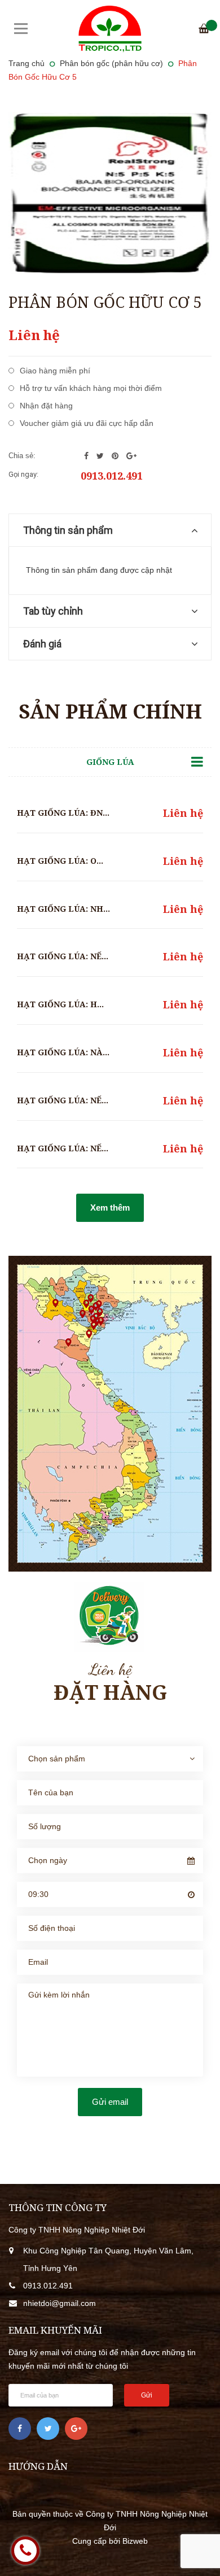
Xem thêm (110, 1207)
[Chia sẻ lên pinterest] (116, 456)
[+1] (131, 456)
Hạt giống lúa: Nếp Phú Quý (82, 1100)
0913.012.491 (112, 476)
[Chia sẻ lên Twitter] (101, 456)
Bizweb (135, 2541)
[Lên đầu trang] (195, 2551)
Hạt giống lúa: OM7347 (70, 861)
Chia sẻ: (22, 456)
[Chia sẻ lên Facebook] (87, 456)
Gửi (147, 2395)
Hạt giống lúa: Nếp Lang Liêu (87, 956)
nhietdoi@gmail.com (60, 2303)
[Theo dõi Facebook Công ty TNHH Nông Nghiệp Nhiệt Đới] (20, 2429)
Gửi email (110, 2102)
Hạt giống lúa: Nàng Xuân (79, 1052)
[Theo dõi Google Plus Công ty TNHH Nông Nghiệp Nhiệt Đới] (76, 2429)
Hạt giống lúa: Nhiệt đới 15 (82, 909)
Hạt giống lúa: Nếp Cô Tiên (81, 1148)
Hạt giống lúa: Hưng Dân (77, 1004)
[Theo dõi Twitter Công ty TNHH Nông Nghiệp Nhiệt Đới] (48, 2429)
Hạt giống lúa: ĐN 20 (65, 813)
